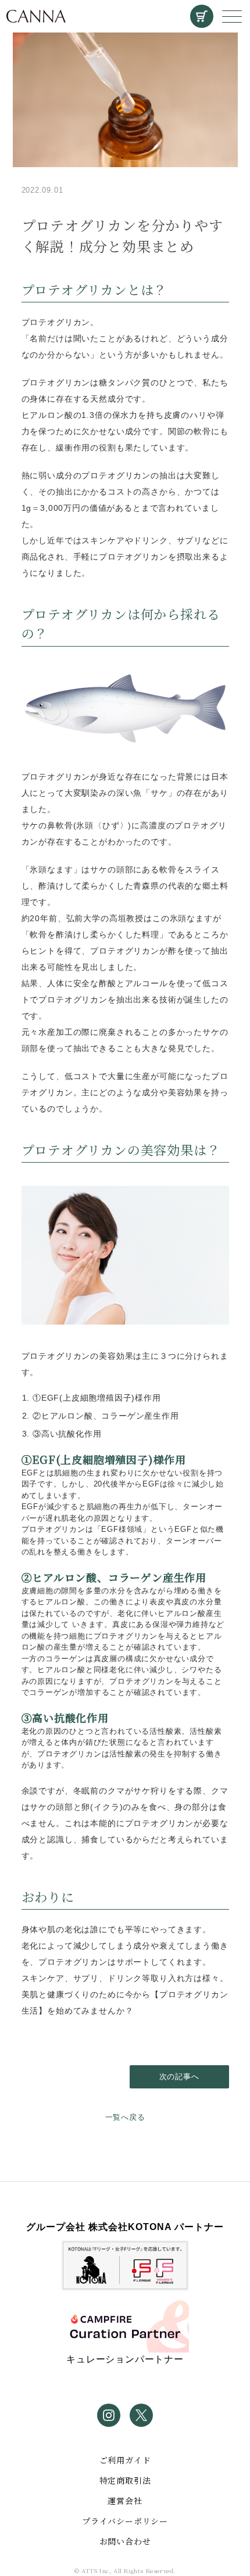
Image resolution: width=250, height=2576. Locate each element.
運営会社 (125, 2501)
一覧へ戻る (125, 2117)
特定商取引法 (125, 2480)
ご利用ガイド (125, 2460)
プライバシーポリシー (125, 2521)
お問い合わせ (125, 2541)
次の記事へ (179, 2077)
